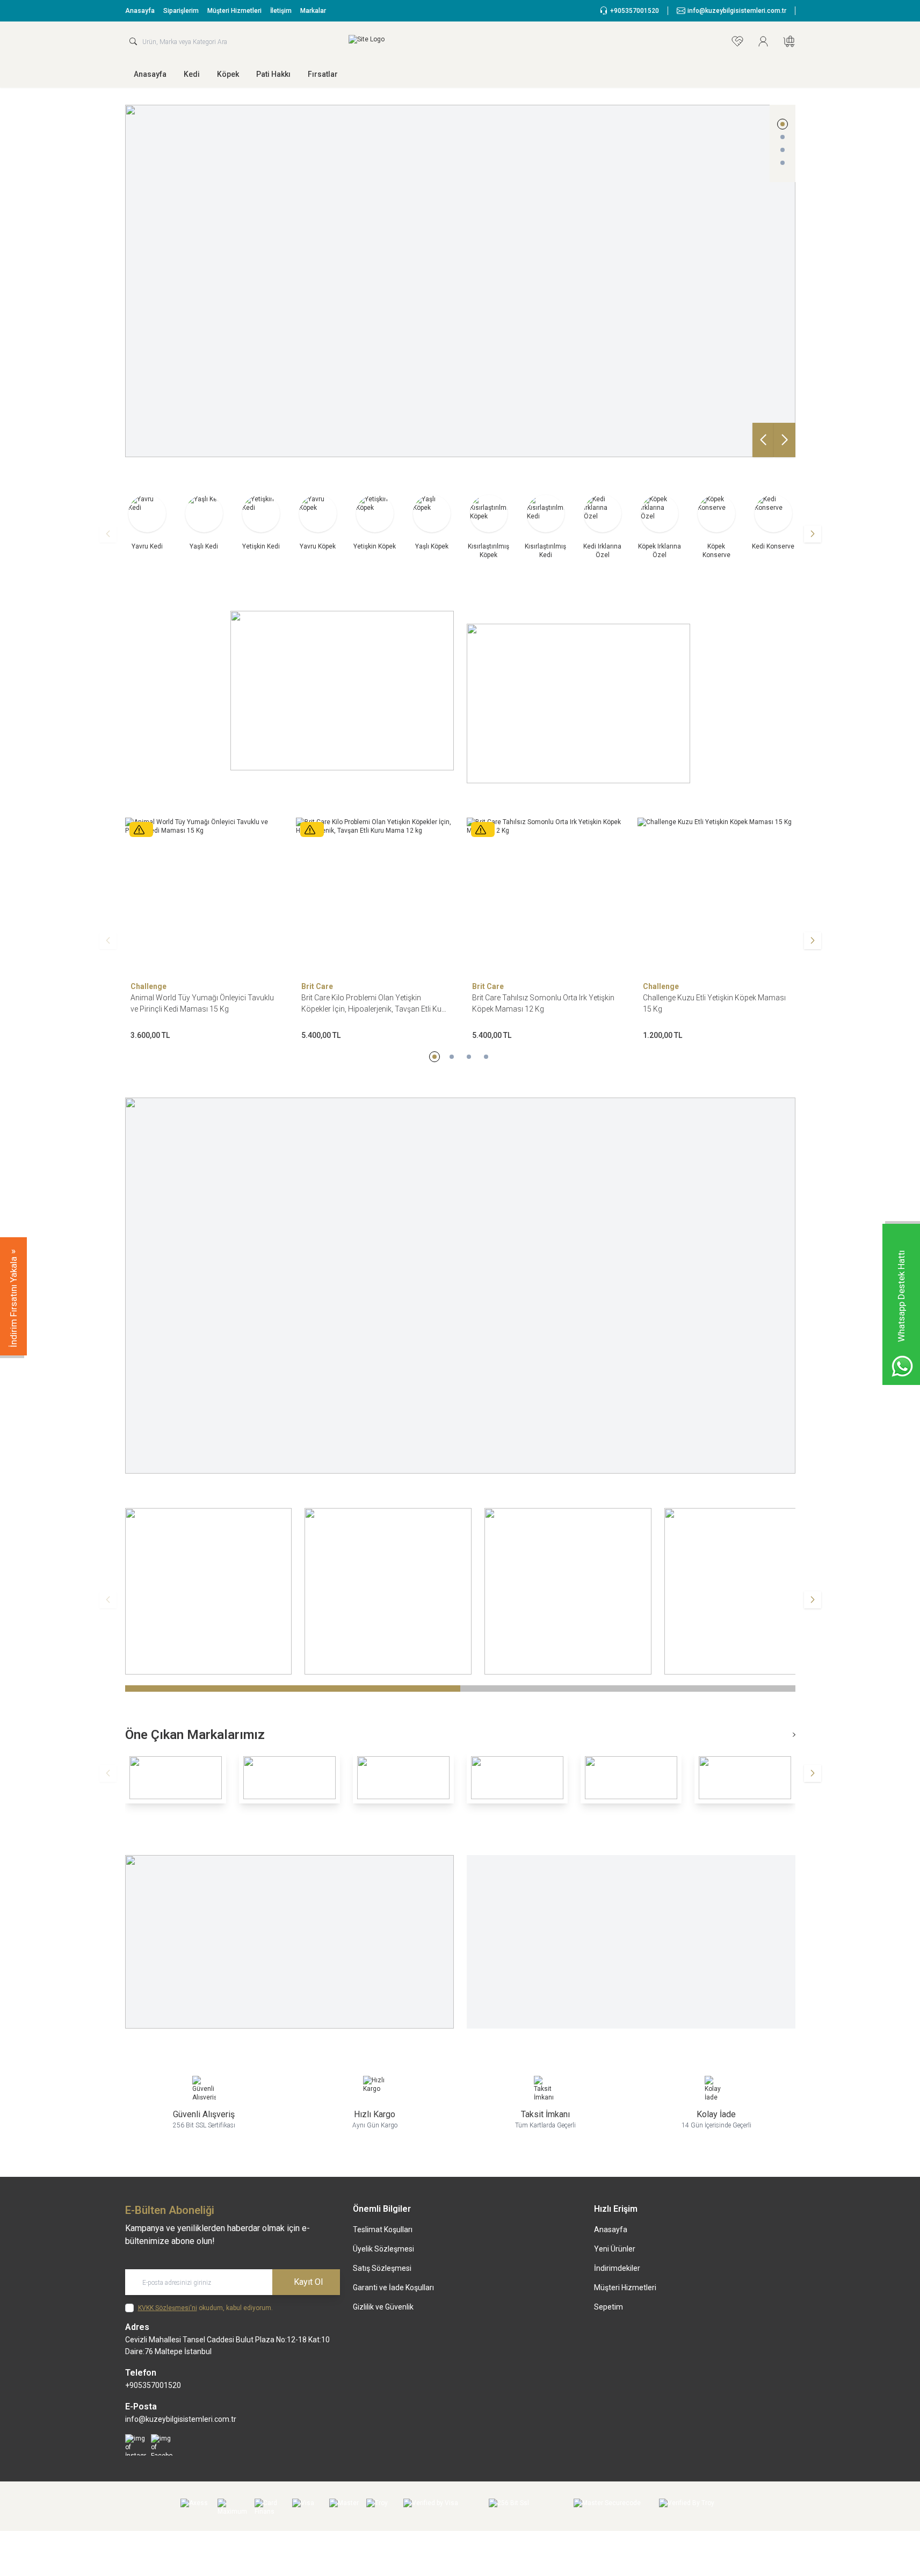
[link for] (342, 691)
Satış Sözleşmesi (382, 2268)
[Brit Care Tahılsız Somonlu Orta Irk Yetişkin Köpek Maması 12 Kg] (511, 897)
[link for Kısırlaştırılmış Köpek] (489, 525)
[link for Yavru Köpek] (318, 521)
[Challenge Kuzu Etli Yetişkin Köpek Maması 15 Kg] (682, 897)
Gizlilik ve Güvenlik (383, 2307)
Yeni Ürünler (615, 2249)
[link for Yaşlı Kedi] (204, 521)
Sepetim (608, 2307)
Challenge (114, 986)
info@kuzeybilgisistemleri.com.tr (181, 2419)
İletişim (281, 11)
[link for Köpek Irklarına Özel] (660, 525)
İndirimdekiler (617, 2268)
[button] (783, 124)
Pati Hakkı (273, 74)
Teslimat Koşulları (383, 2229)
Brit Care (283, 986)
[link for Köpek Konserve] (716, 525)
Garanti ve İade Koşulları (393, 2288)
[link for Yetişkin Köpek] (375, 521)
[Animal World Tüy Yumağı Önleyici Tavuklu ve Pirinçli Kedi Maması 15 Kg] (170, 897)
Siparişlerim (181, 11)
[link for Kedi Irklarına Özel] (603, 525)
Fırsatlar (323, 74)
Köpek (228, 74)
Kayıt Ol (308, 2282)
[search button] (133, 41)
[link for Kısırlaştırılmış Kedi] (546, 525)
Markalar (313, 11)
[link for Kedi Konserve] (773, 521)
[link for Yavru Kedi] (147, 521)
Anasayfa (140, 11)
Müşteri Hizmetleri (234, 11)
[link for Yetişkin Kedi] (261, 521)
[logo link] (413, 41)
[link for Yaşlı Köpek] (432, 521)
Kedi (192, 74)
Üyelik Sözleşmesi (383, 2249)
